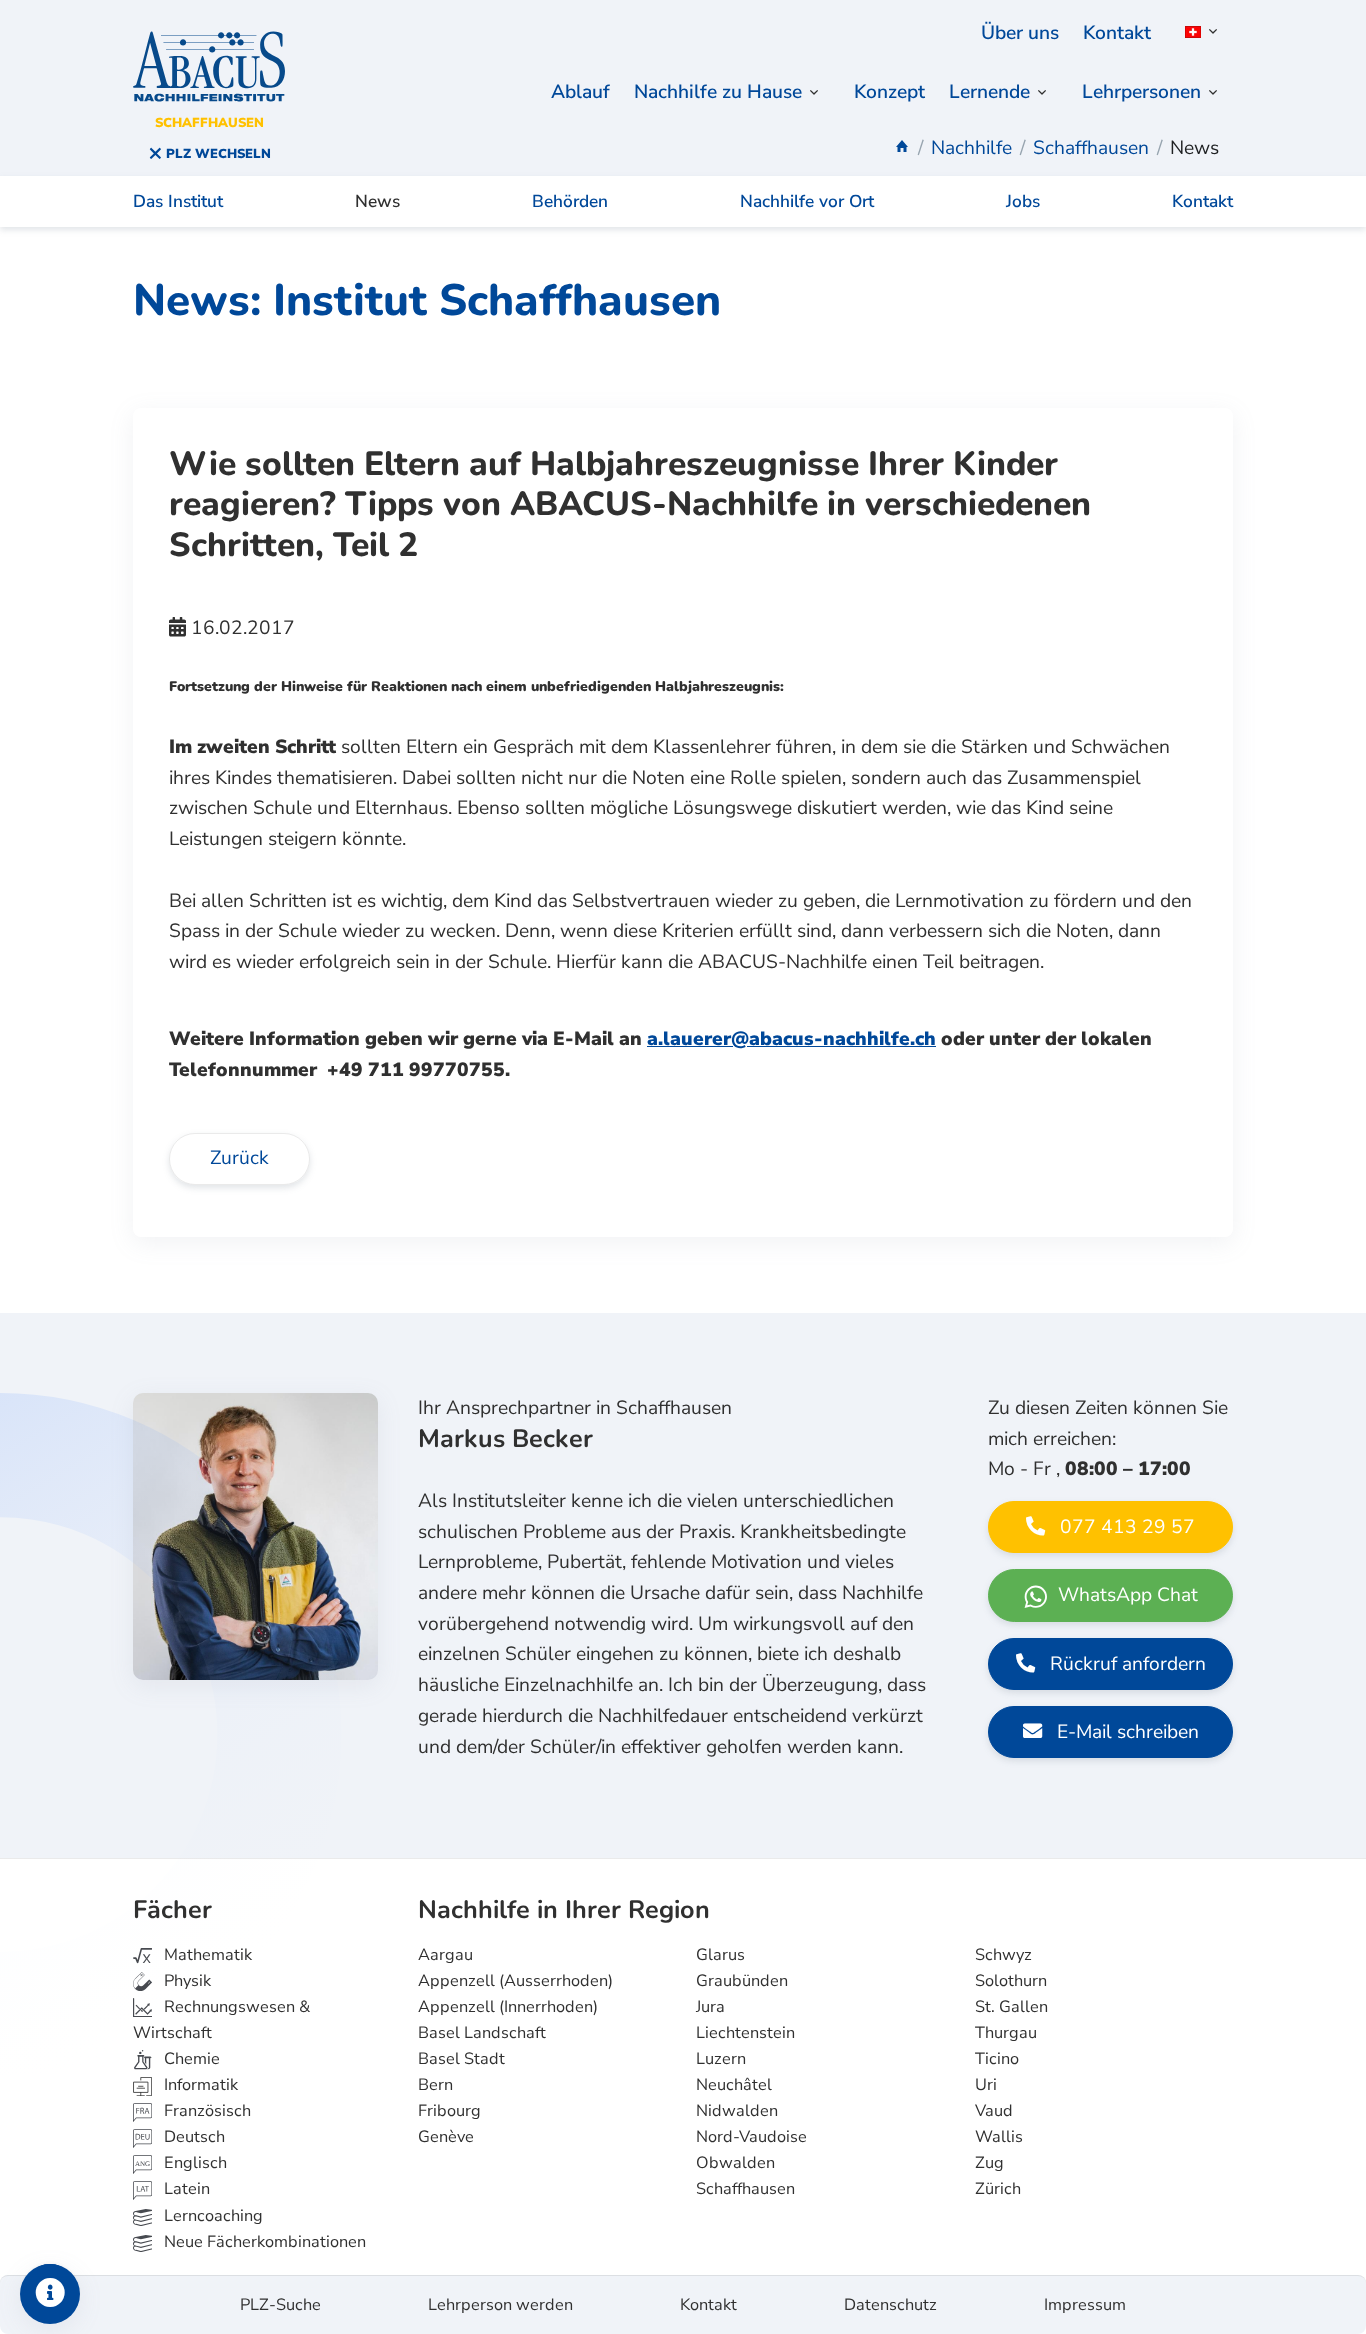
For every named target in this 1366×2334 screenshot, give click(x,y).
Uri (986, 2085)
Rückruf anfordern (1125, 1664)
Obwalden (735, 2163)
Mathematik (206, 1955)
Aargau (445, 1955)
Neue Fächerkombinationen (263, 2242)
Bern (435, 2085)
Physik (185, 1981)
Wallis (999, 2137)
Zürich (998, 2189)
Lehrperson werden (500, 2305)
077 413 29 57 (1125, 1527)
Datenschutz (890, 2305)
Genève (446, 2137)
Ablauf (580, 92)
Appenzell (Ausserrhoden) (515, 1981)
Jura (710, 2007)
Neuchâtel (734, 2085)
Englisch (181, 2163)
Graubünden (742, 1981)
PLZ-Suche (280, 2305)
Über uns (1020, 33)
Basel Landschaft (482, 2033)
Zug (989, 2163)
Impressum (1085, 2305)
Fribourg (449, 2111)
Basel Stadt (461, 2059)
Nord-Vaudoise (751, 2137)
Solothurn (1011, 1981)
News (377, 201)
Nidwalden (737, 2111)
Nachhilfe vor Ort (807, 201)
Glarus (720, 1955)
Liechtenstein (745, 2033)
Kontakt (1117, 33)
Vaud (994, 2111)
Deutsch (192, 2137)
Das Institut (178, 201)
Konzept (889, 92)
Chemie (190, 2059)
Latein (185, 2189)
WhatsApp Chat (1125, 1595)
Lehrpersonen (1141, 92)
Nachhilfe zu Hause (718, 92)
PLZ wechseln (216, 154)
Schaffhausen (745, 2189)
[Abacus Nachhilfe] (902, 148)
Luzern (721, 2059)
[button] (1198, 31)
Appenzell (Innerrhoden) (508, 2007)
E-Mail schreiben (1125, 1732)
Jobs (1023, 201)
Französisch (205, 2111)
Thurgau (1006, 2033)
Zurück (239, 1158)
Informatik (199, 2085)
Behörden (570, 201)
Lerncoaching (211, 2216)
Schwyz (1003, 1955)
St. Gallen (1011, 2007)
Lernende (989, 92)
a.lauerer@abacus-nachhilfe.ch (791, 1039)
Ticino (997, 2059)
